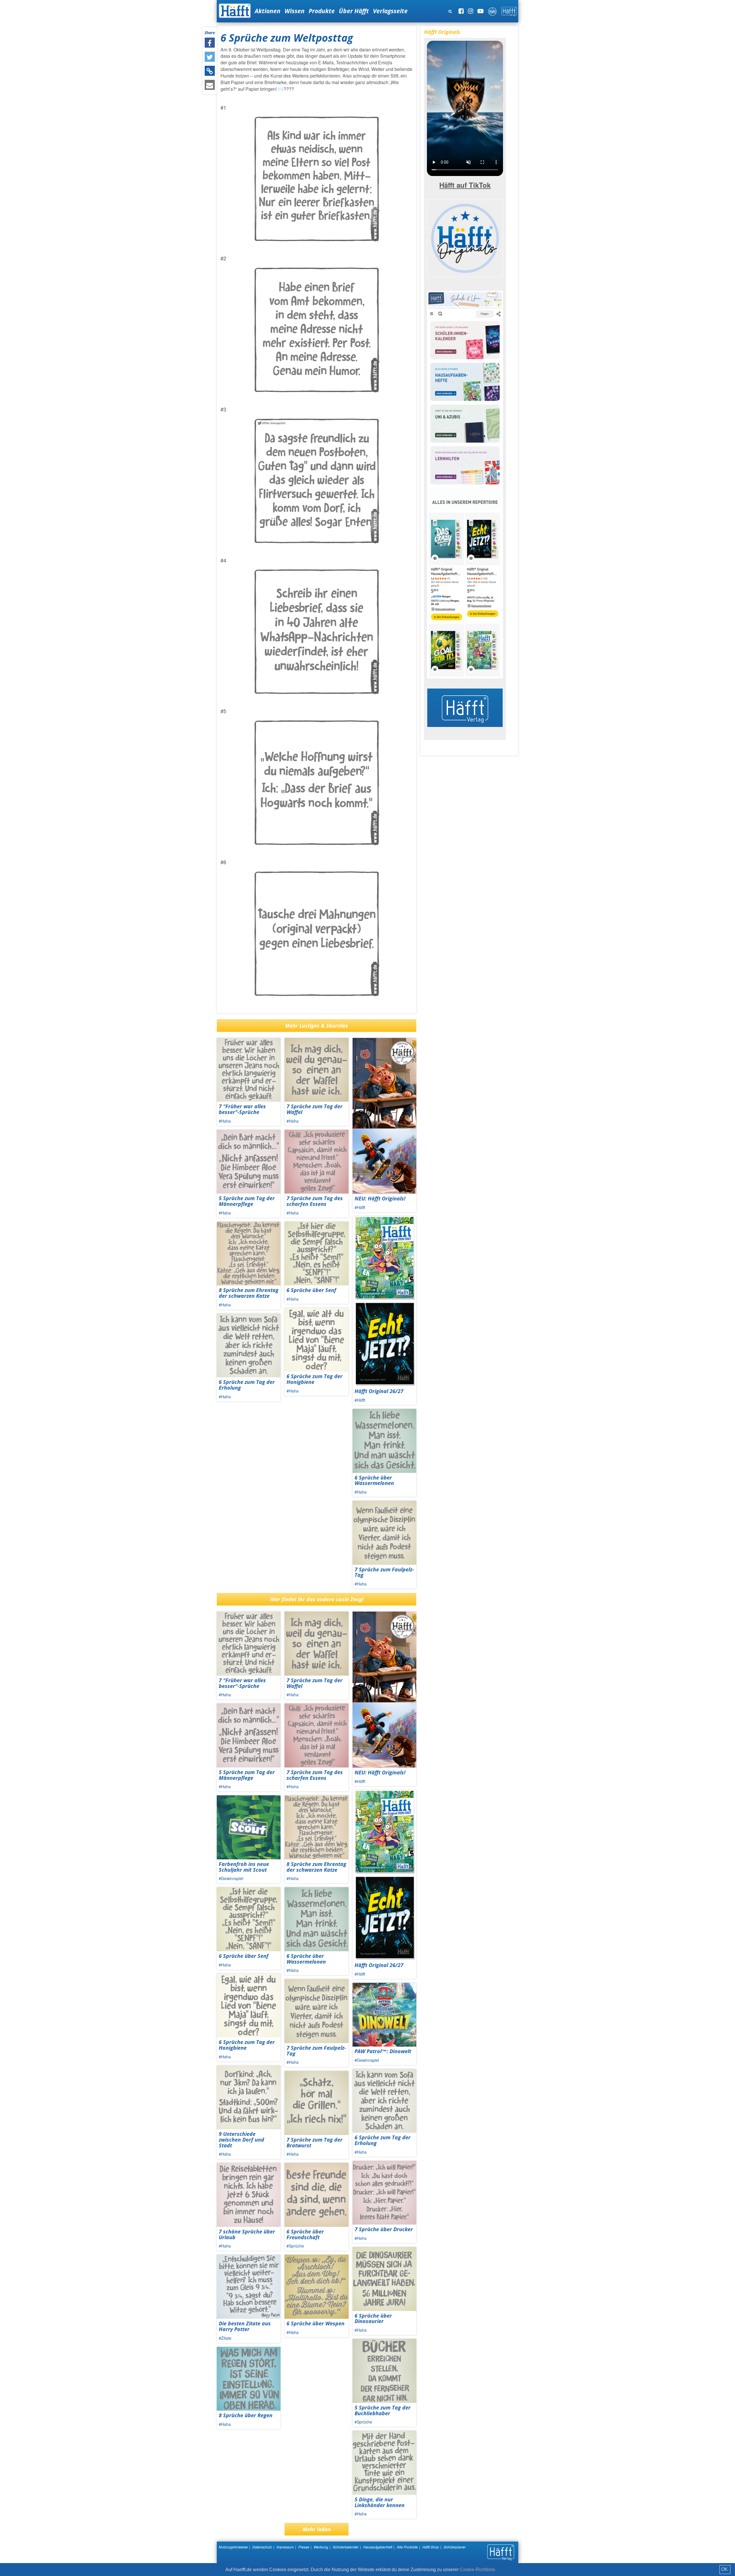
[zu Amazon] (465, 484)
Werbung (321, 2547)
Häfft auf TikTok (465, 185)
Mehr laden (317, 2529)
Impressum (285, 2547)
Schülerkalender (346, 2547)
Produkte (322, 11)
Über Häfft (354, 11)
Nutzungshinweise (233, 2547)
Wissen (295, 11)
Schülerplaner (455, 2547)
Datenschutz (262, 2547)
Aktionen (268, 11)
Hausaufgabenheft (378, 2547)
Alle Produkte (407, 2547)
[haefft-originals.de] (465, 237)
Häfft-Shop (431, 2547)
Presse (304, 2547)
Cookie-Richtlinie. (478, 2570)
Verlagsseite (390, 11)
